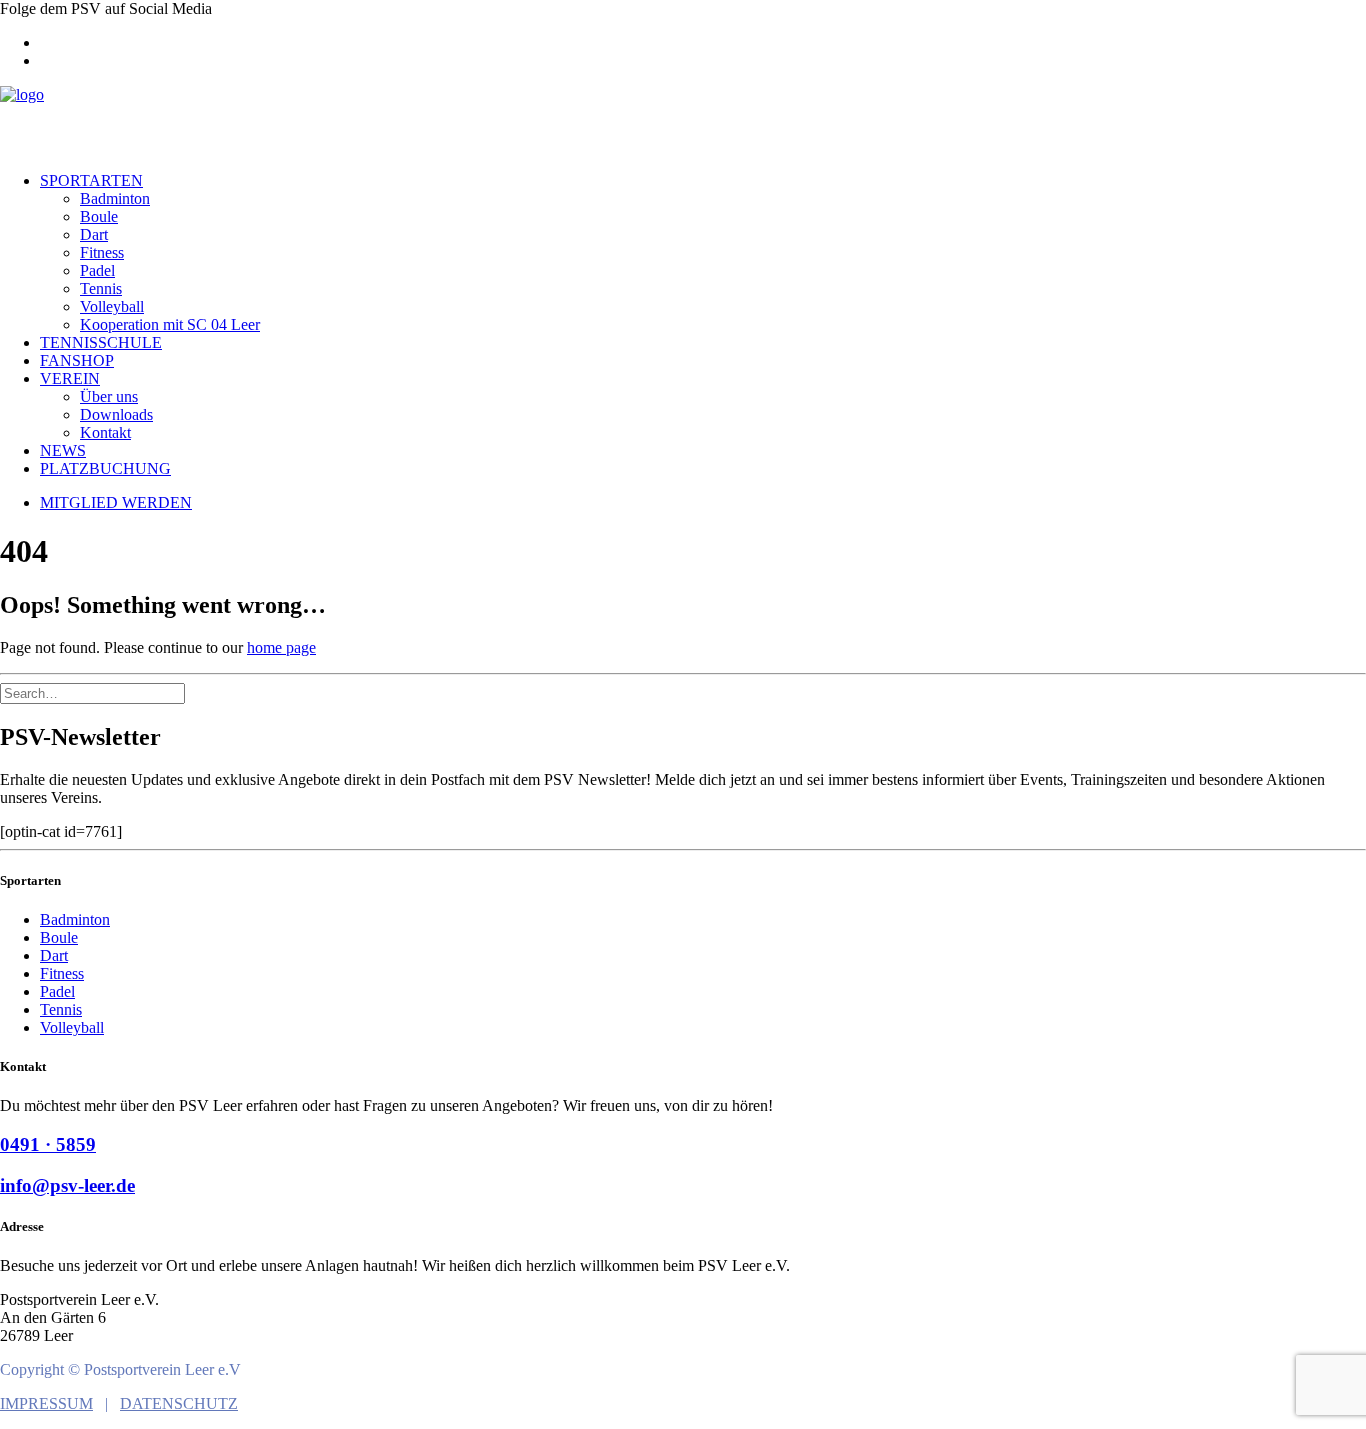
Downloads (116, 414)
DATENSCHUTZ (179, 1403)
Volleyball (112, 306)
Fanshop (77, 360)
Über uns (109, 396)
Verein (70, 378)
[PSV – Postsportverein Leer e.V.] (683, 121)
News (63, 450)
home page (281, 647)
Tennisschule (101, 342)
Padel (97, 270)
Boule (99, 216)
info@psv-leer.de (67, 1185)
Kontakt (105, 432)
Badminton (115, 198)
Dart (94, 234)
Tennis (101, 288)
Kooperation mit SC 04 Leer (170, 324)
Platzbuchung (105, 468)
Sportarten (91, 180)
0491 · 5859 (48, 1144)
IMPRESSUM (46, 1403)
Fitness (102, 252)
